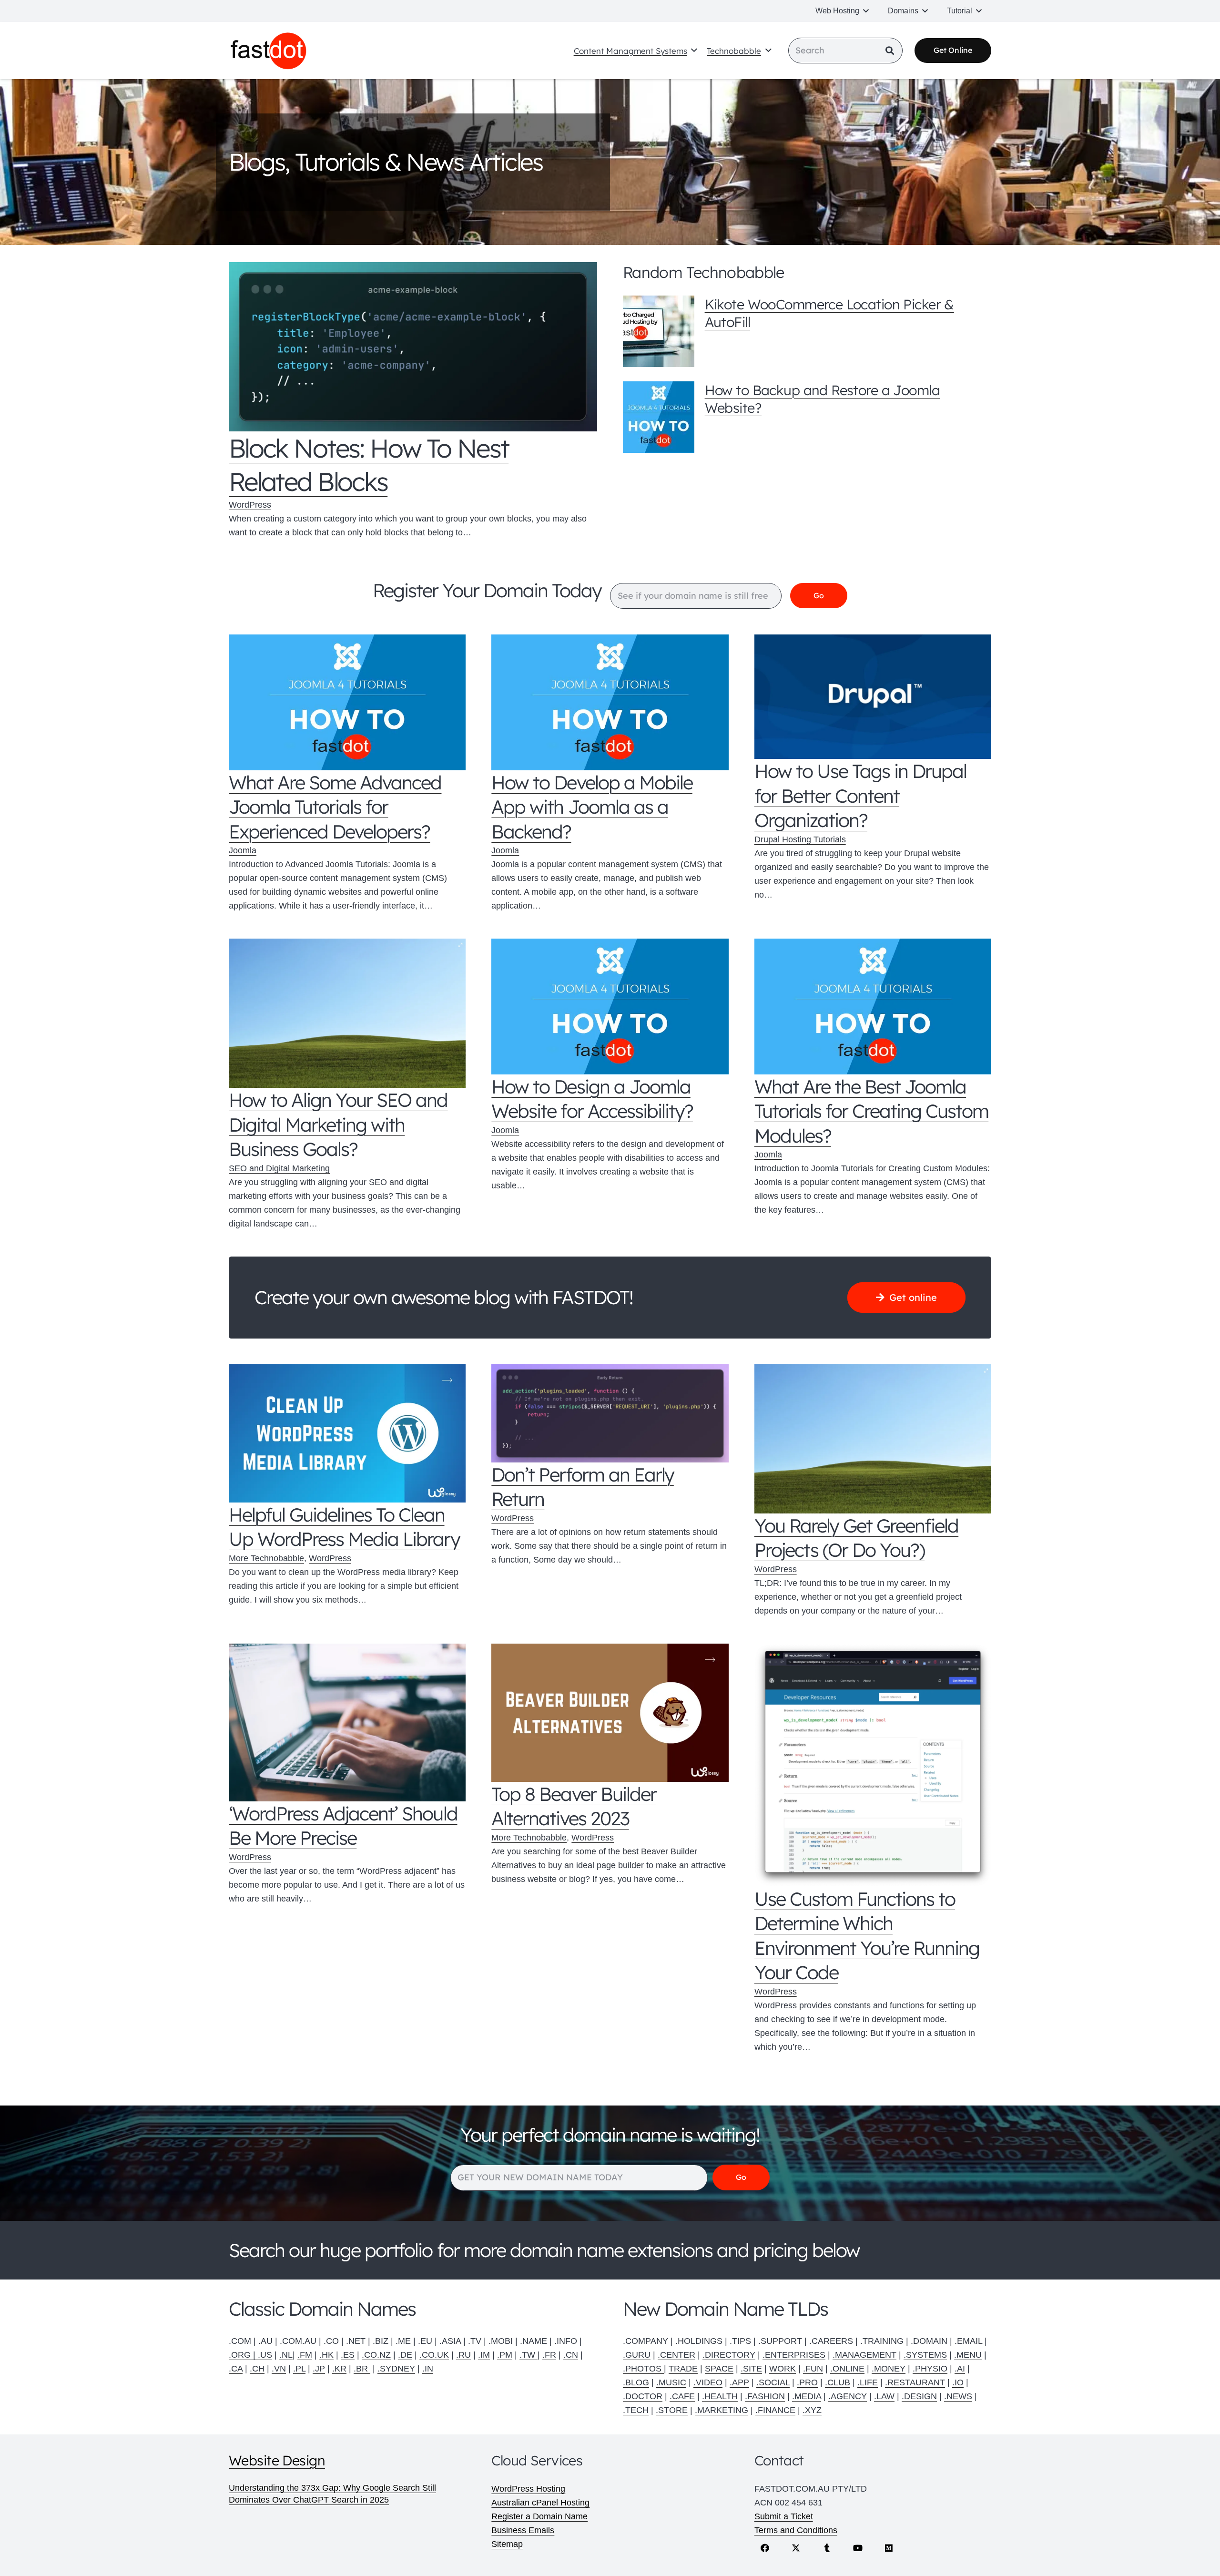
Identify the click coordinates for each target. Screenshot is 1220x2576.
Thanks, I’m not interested (610, 1480)
